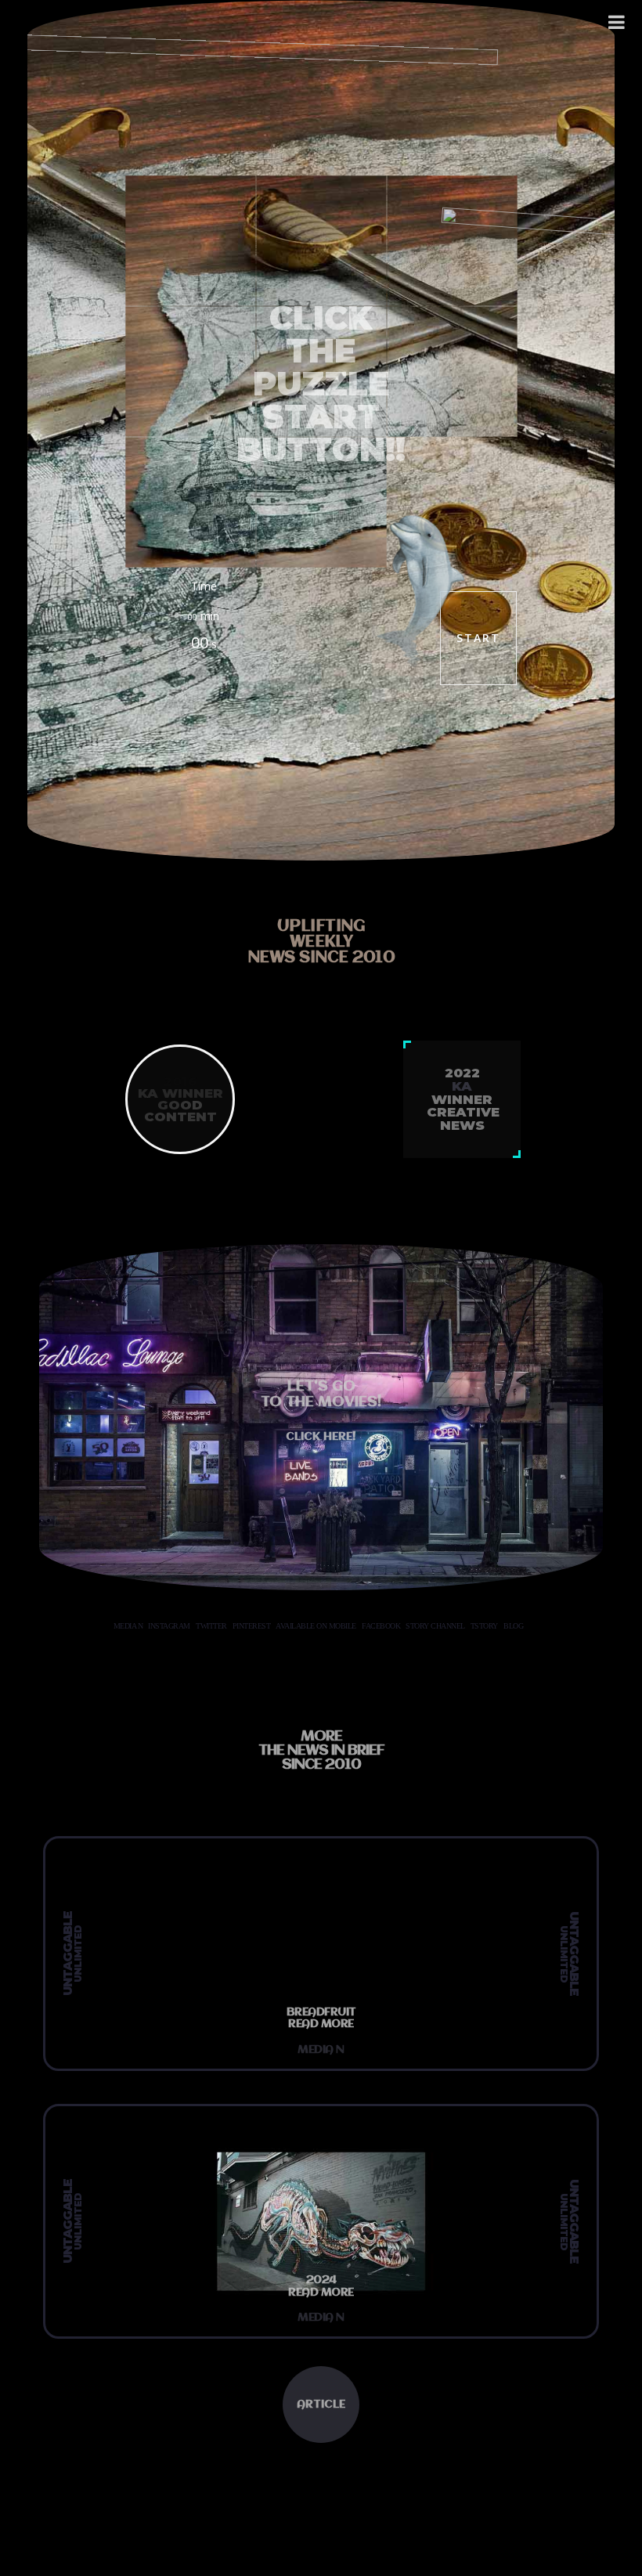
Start (478, 638)
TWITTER (211, 1626)
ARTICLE (321, 2405)
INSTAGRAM (169, 1626)
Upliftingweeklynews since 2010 (321, 942)
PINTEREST (252, 1626)
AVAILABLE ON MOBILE (316, 1626)
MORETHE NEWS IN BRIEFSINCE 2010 (321, 1751)
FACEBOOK (381, 1626)
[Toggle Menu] (617, 22)
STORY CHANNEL (435, 1626)
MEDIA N (128, 1626)
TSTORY (484, 1626)
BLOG (513, 1626)
